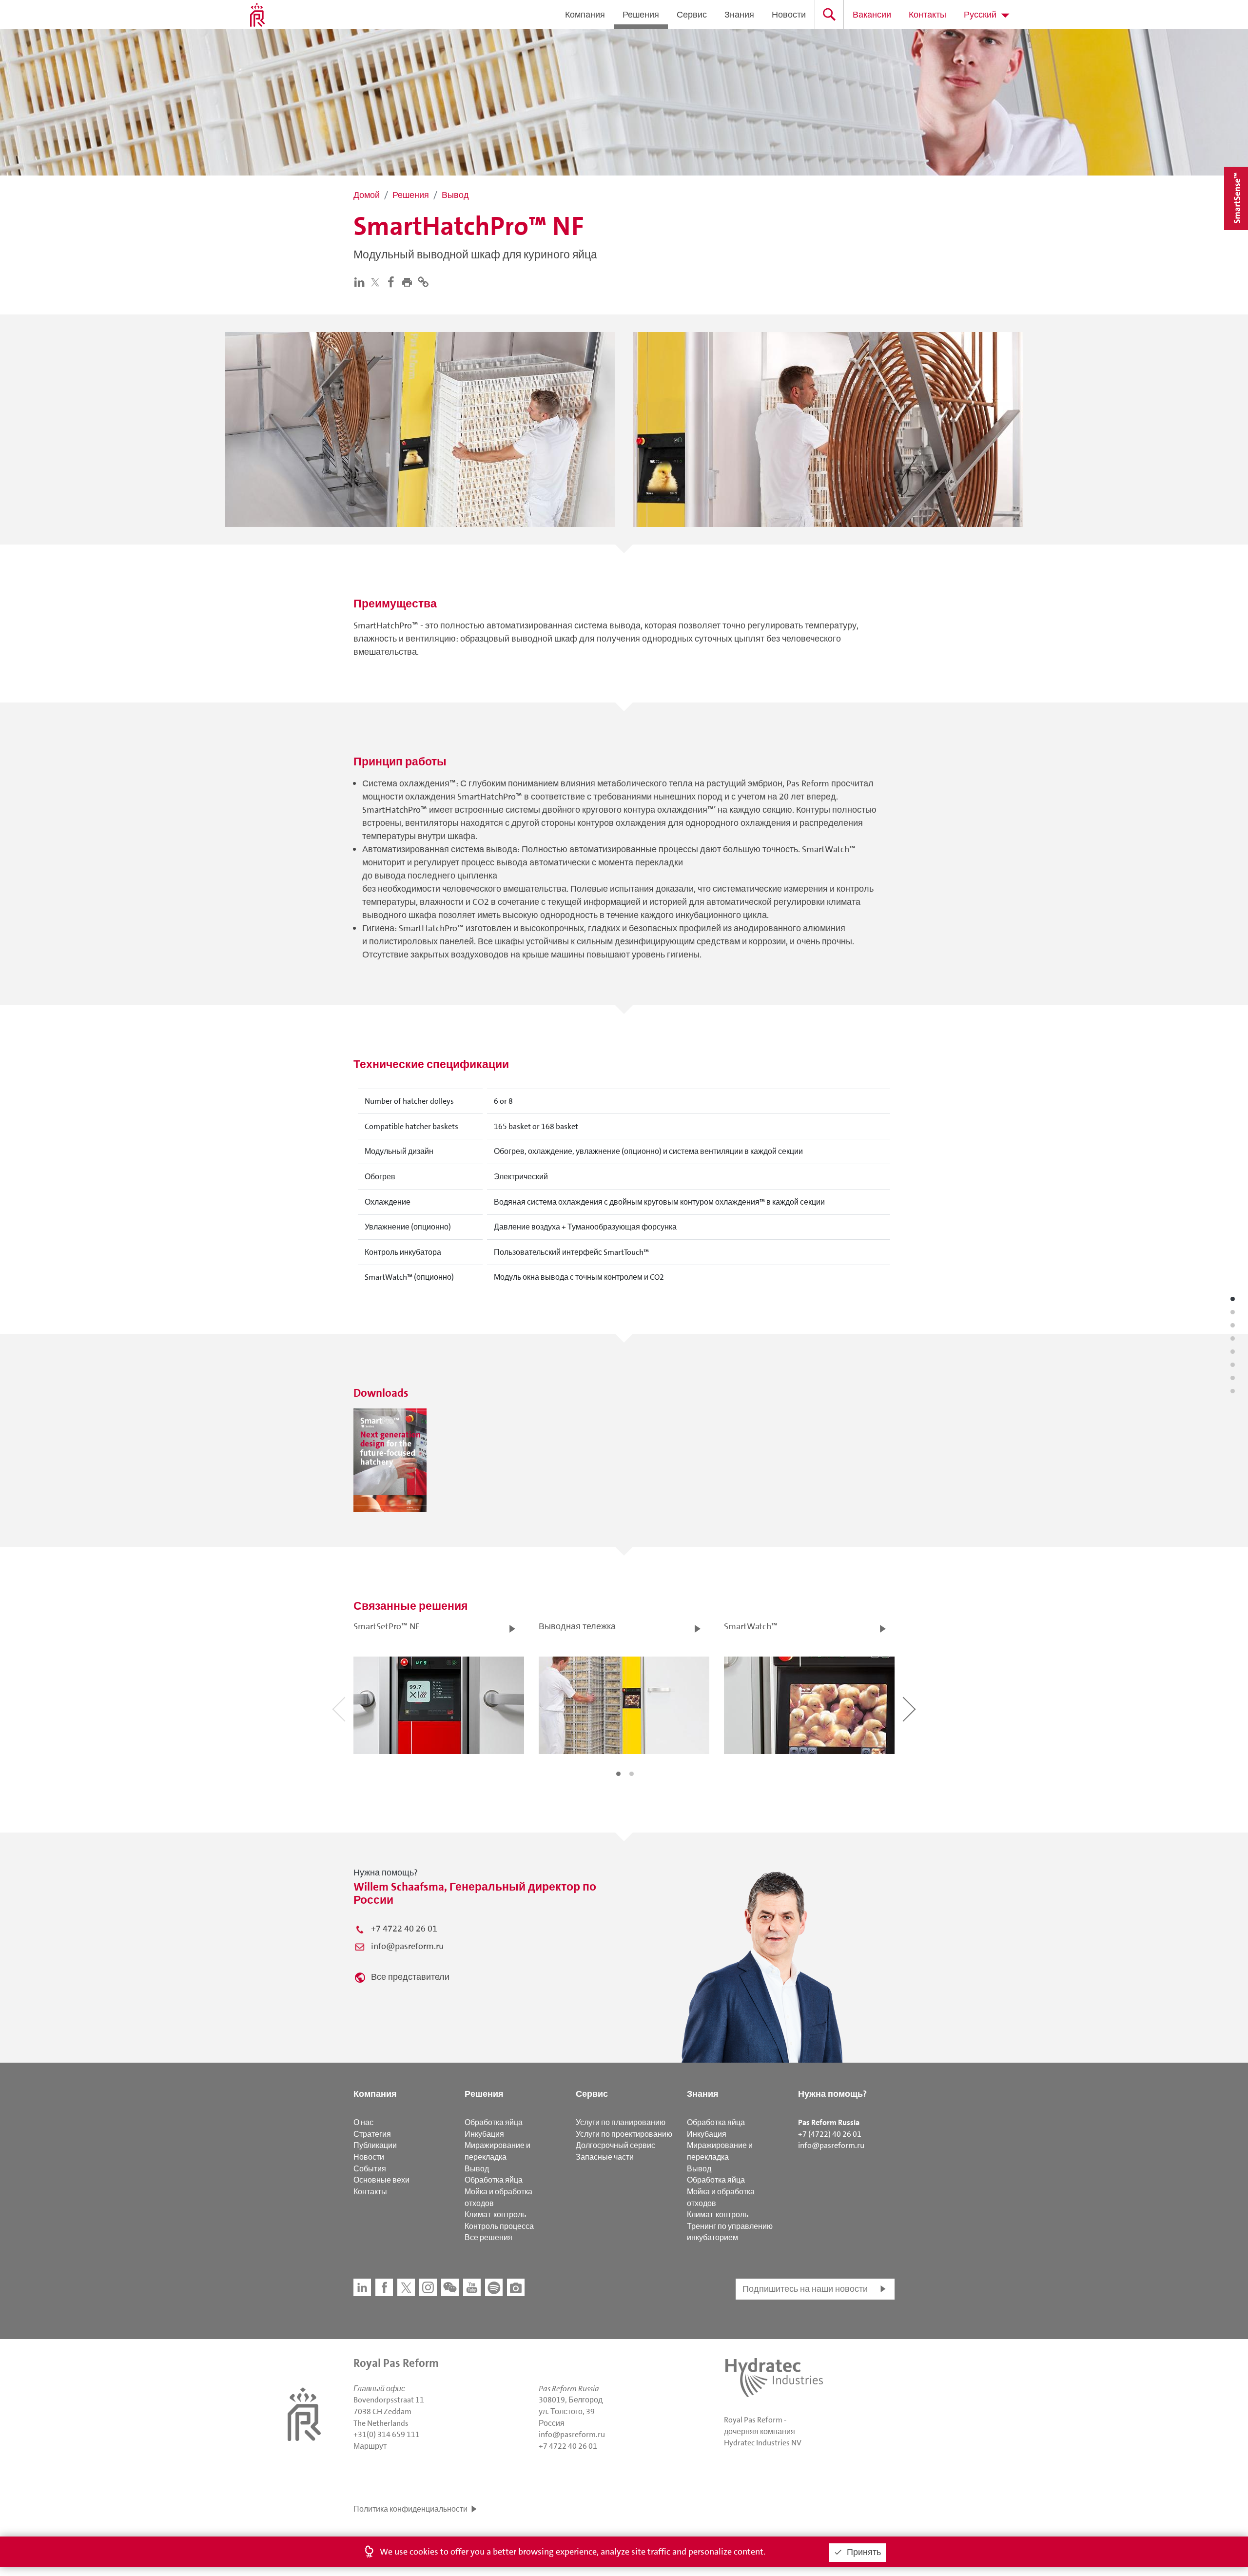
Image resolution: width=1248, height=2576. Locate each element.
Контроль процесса (499, 2226)
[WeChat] (450, 2287)
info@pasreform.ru (407, 1946)
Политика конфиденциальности (410, 2509)
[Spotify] (494, 2287)
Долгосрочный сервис (615, 2145)
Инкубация (484, 2134)
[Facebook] (393, 281)
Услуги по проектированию (624, 2134)
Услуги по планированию (621, 2122)
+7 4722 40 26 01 (404, 1929)
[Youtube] (472, 2287)
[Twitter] (377, 282)
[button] (409, 281)
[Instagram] (428, 2287)
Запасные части (605, 2157)
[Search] (829, 14)
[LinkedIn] (361, 281)
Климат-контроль (495, 2215)
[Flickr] (516, 2287)
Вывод (477, 2169)
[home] (257, 15)
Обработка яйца (494, 2122)
